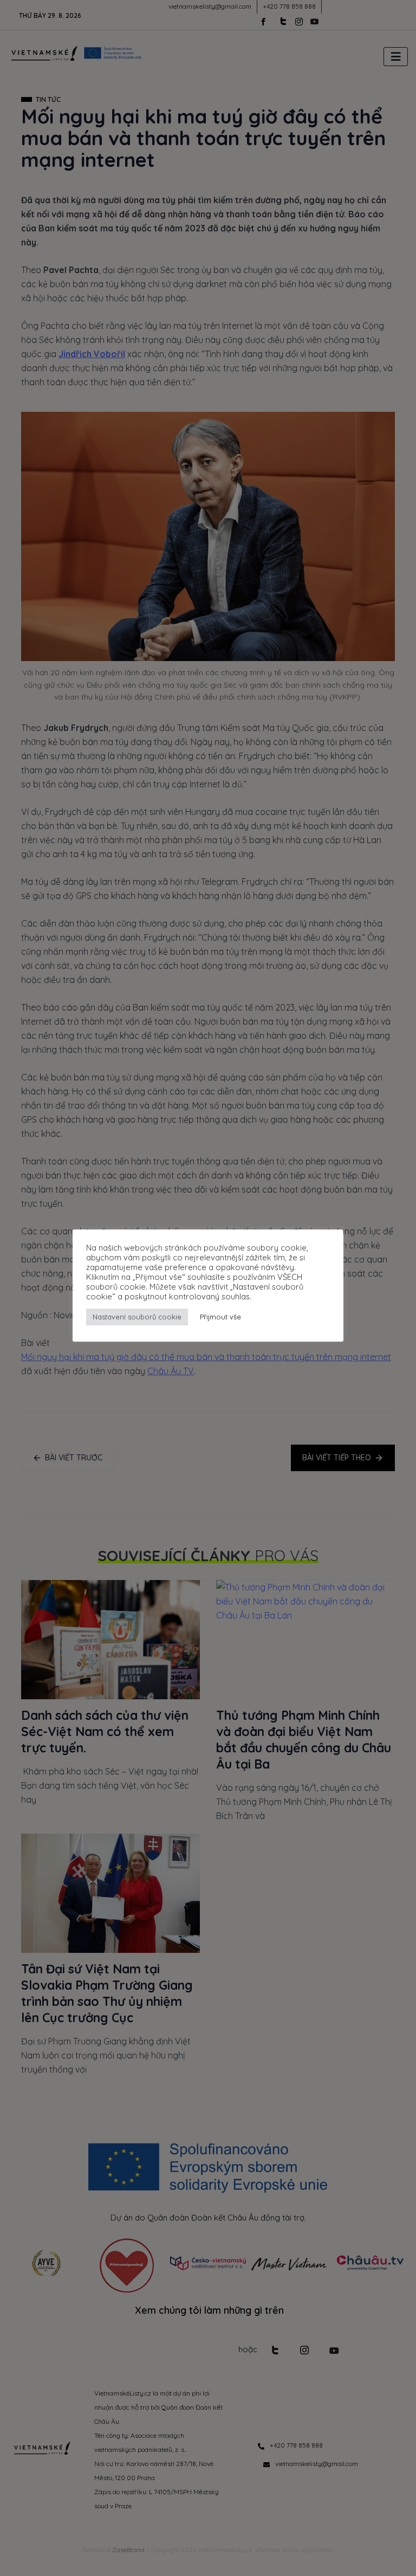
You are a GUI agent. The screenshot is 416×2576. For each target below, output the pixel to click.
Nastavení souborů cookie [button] (137, 1317)
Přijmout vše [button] (220, 1317)
